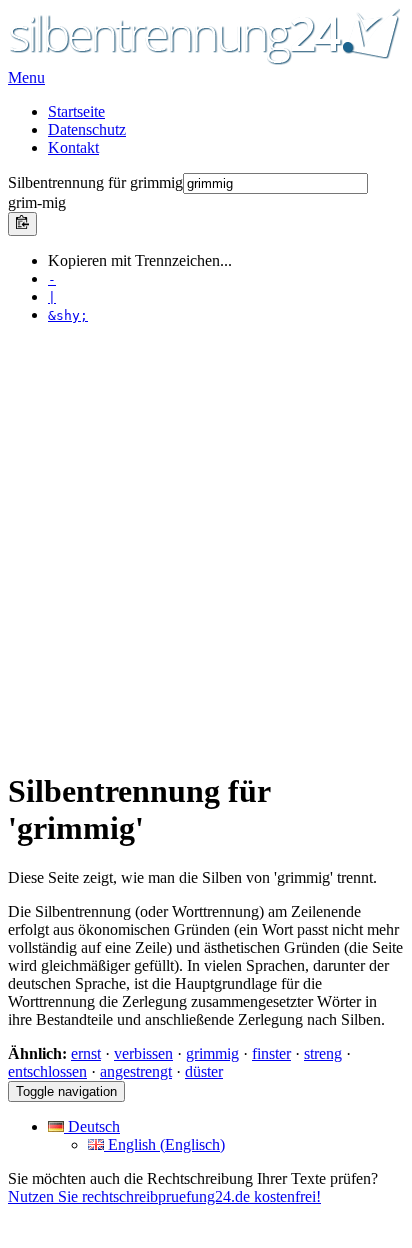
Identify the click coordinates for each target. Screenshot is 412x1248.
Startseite (76, 111)
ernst (86, 1053)
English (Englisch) (164, 1144)
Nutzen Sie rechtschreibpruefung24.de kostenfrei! (164, 1196)
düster (204, 1071)
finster (271, 1053)
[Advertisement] (206, 546)
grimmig (212, 1053)
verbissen (143, 1053)
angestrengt (136, 1071)
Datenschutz (87, 129)
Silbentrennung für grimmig (95, 182)
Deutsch (92, 1126)
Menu (26, 77)
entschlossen (47, 1071)
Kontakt (73, 147)
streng (323, 1053)
